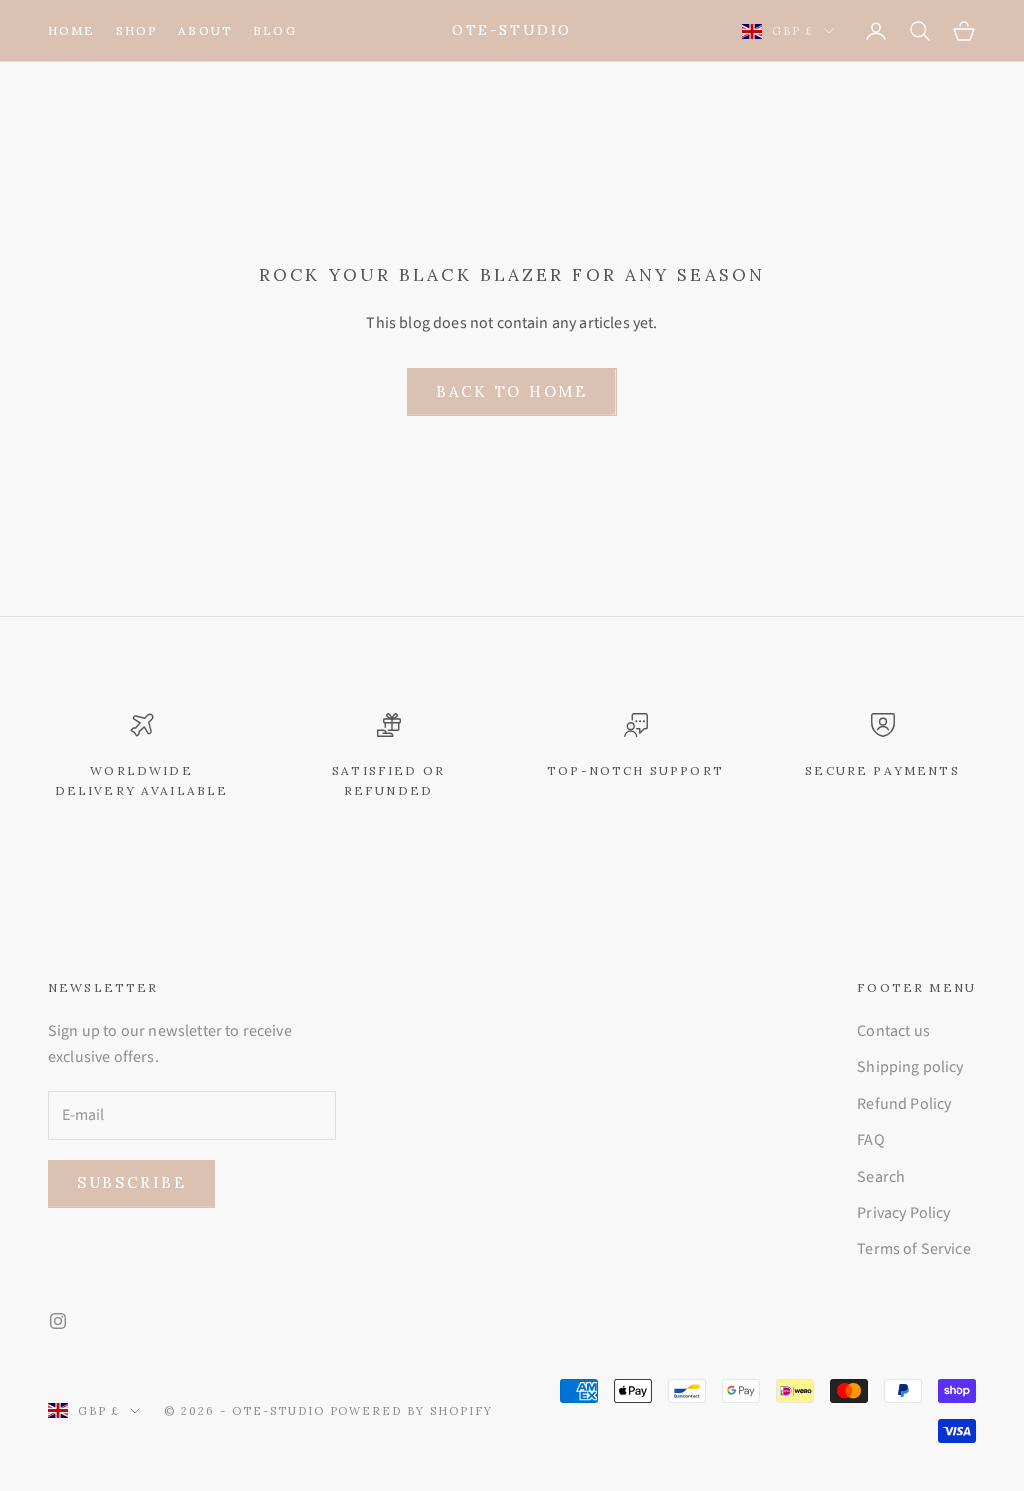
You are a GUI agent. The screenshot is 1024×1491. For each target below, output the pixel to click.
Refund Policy (904, 1104)
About (205, 30)
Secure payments (882, 770)
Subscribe (131, 1182)
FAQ (870, 1140)
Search (881, 1177)
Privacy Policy (903, 1213)
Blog (275, 30)
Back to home (511, 391)
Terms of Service (914, 1249)
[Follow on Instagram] (58, 1321)
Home (72, 30)
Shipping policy (910, 1067)
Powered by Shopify (412, 1411)
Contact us (893, 1031)
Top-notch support (635, 770)
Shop (137, 30)
